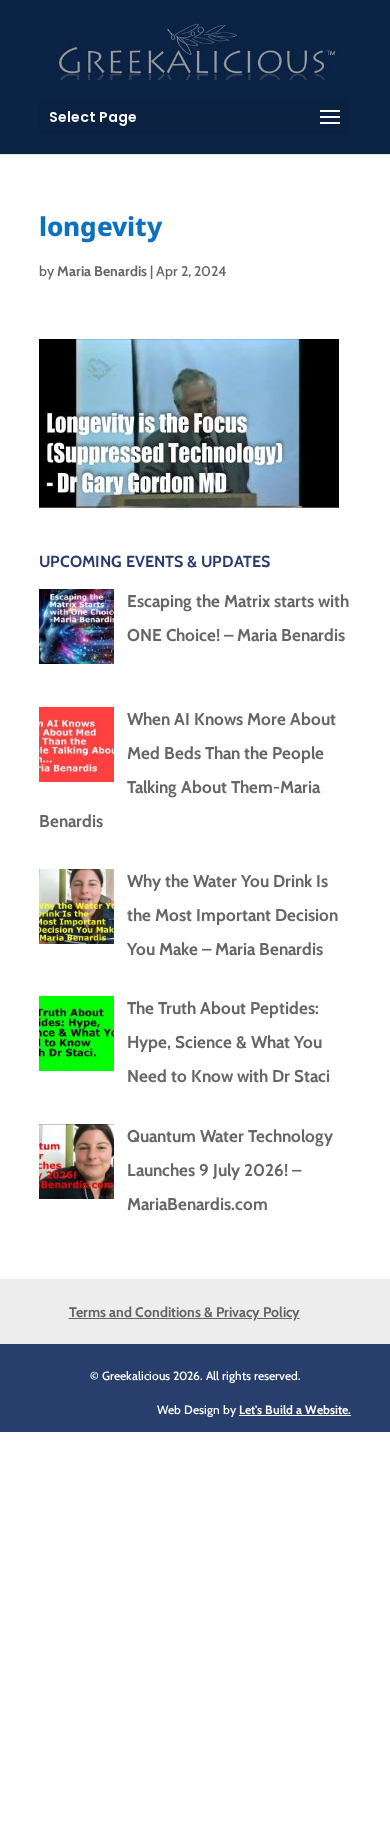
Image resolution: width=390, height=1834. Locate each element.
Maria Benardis (102, 271)
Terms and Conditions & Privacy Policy (184, 1312)
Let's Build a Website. (295, 1409)
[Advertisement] (195, 1627)
